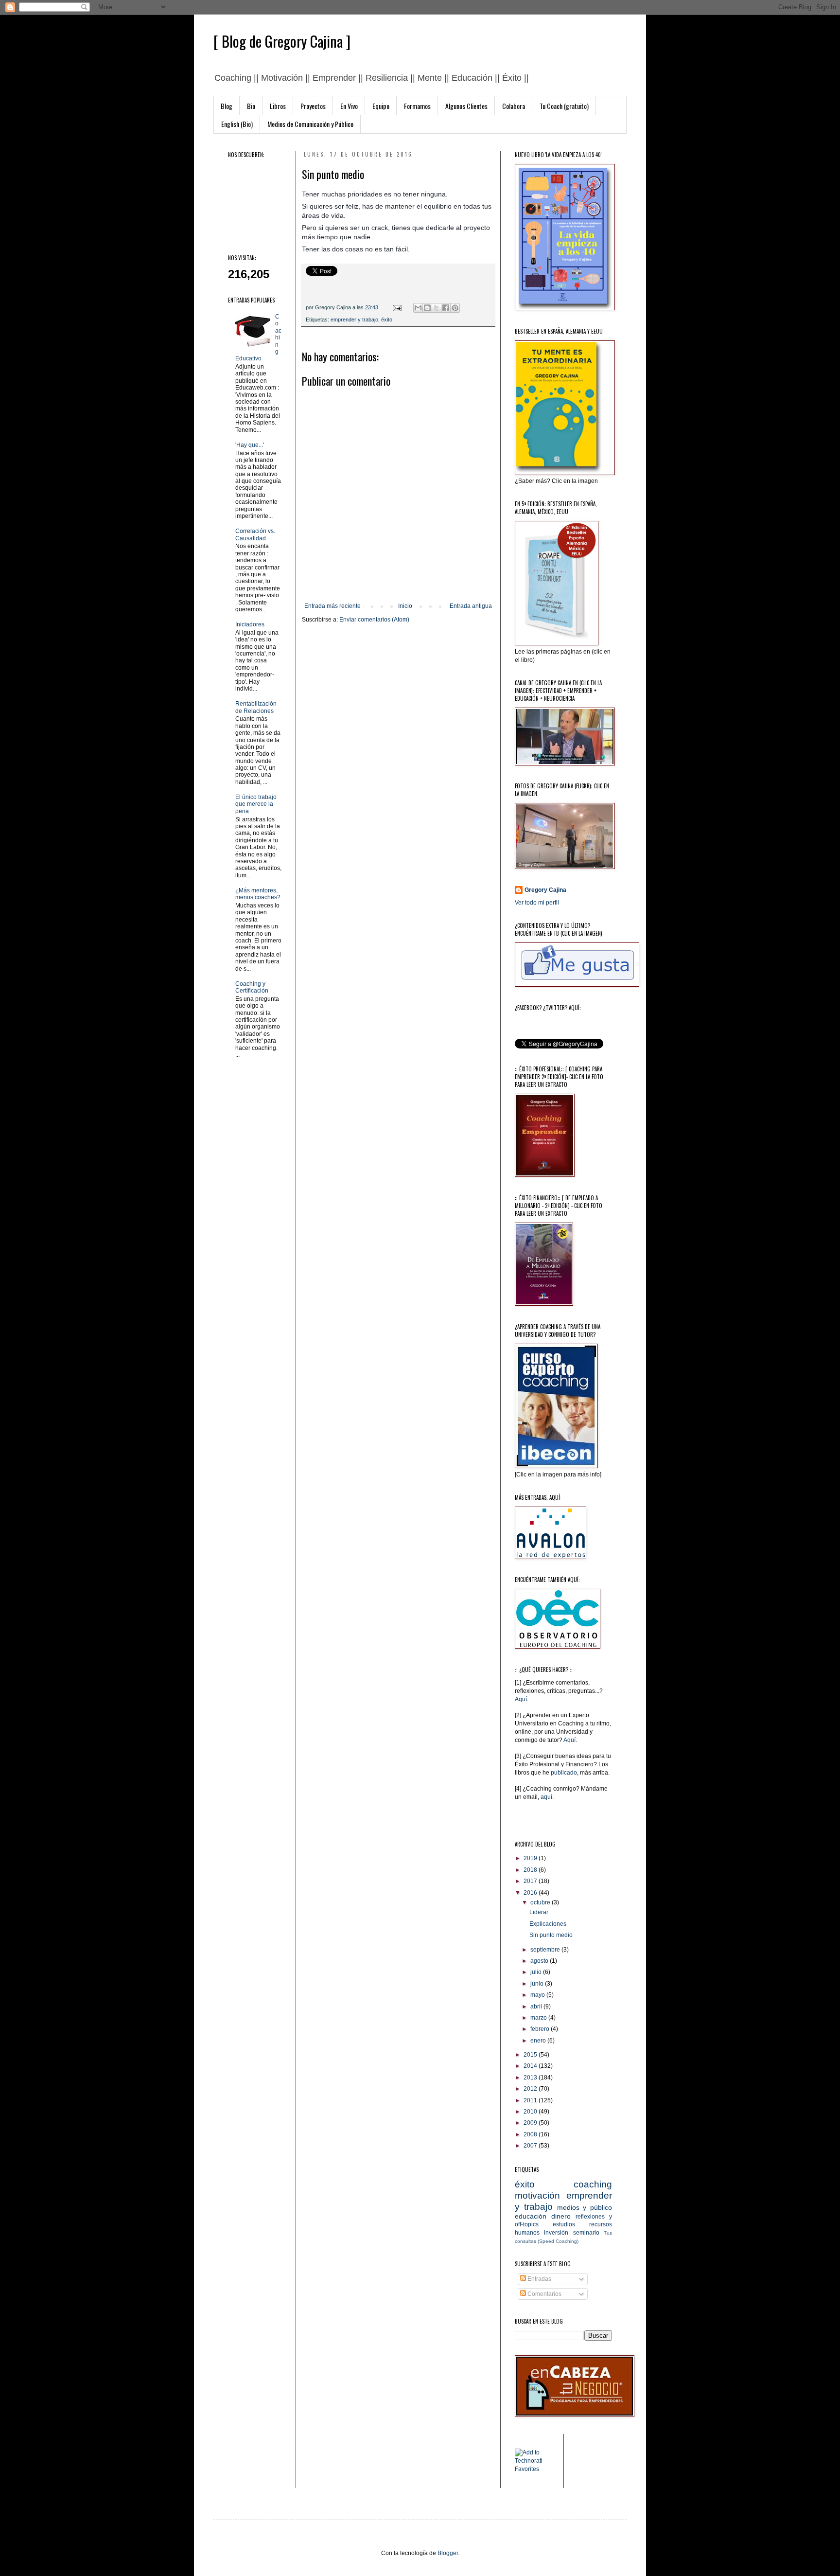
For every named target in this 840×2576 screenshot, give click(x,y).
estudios (564, 2224)
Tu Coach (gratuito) (564, 106)
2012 (531, 2089)
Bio (251, 106)
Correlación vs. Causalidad (255, 534)
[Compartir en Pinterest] (455, 308)
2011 (531, 2100)
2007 (531, 2146)
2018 (531, 1870)
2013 (531, 2078)
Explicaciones (548, 1924)
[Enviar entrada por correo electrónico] (397, 307)
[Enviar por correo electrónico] (418, 308)
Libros (278, 106)
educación (531, 2216)
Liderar (539, 1912)
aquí (546, 1797)
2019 (531, 1858)
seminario (586, 2233)
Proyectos (313, 106)
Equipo (381, 106)
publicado (564, 1773)
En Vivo (349, 106)
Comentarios (544, 2294)
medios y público (585, 2207)
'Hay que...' (250, 445)
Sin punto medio (551, 1935)
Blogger (448, 2553)
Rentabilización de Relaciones (256, 707)
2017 (531, 1881)
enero (539, 2041)
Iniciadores (250, 624)
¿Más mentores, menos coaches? (258, 894)
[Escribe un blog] (427, 308)
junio (538, 1984)
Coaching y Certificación (252, 987)
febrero (541, 2029)
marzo (539, 2018)
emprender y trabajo (354, 320)
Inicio (405, 606)
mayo (538, 1995)
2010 (531, 2112)
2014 (531, 2066)
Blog (227, 106)
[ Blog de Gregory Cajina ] (282, 41)
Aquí (521, 1699)
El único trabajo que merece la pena (256, 804)
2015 (531, 2055)
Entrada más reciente (332, 606)
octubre (541, 1902)
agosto (540, 1961)
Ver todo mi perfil (537, 903)
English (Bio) (237, 124)
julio (537, 1972)
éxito (387, 320)
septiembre (546, 1950)
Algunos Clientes (466, 106)
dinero (561, 2216)
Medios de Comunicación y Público (310, 124)
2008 (531, 2134)
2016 (531, 1893)
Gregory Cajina (545, 890)
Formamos (417, 106)
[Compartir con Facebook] (446, 308)
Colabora (514, 106)
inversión (556, 2233)
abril (537, 2007)
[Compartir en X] (437, 308)
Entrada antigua (471, 606)
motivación (537, 2195)
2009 (531, 2123)
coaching (593, 2184)
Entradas (539, 2279)
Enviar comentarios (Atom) (374, 620)
